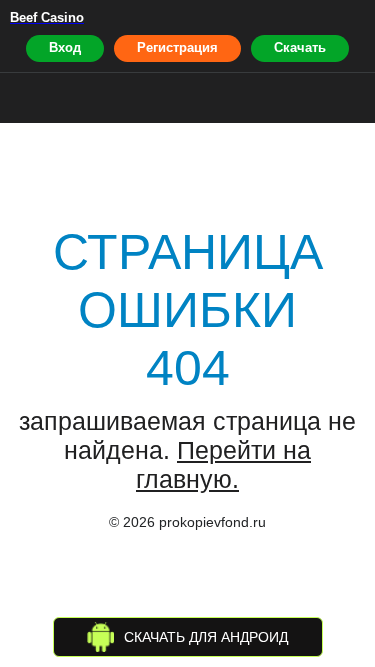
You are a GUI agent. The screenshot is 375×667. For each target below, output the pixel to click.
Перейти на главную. (223, 464)
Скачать (300, 47)
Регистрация (177, 47)
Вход (65, 47)
